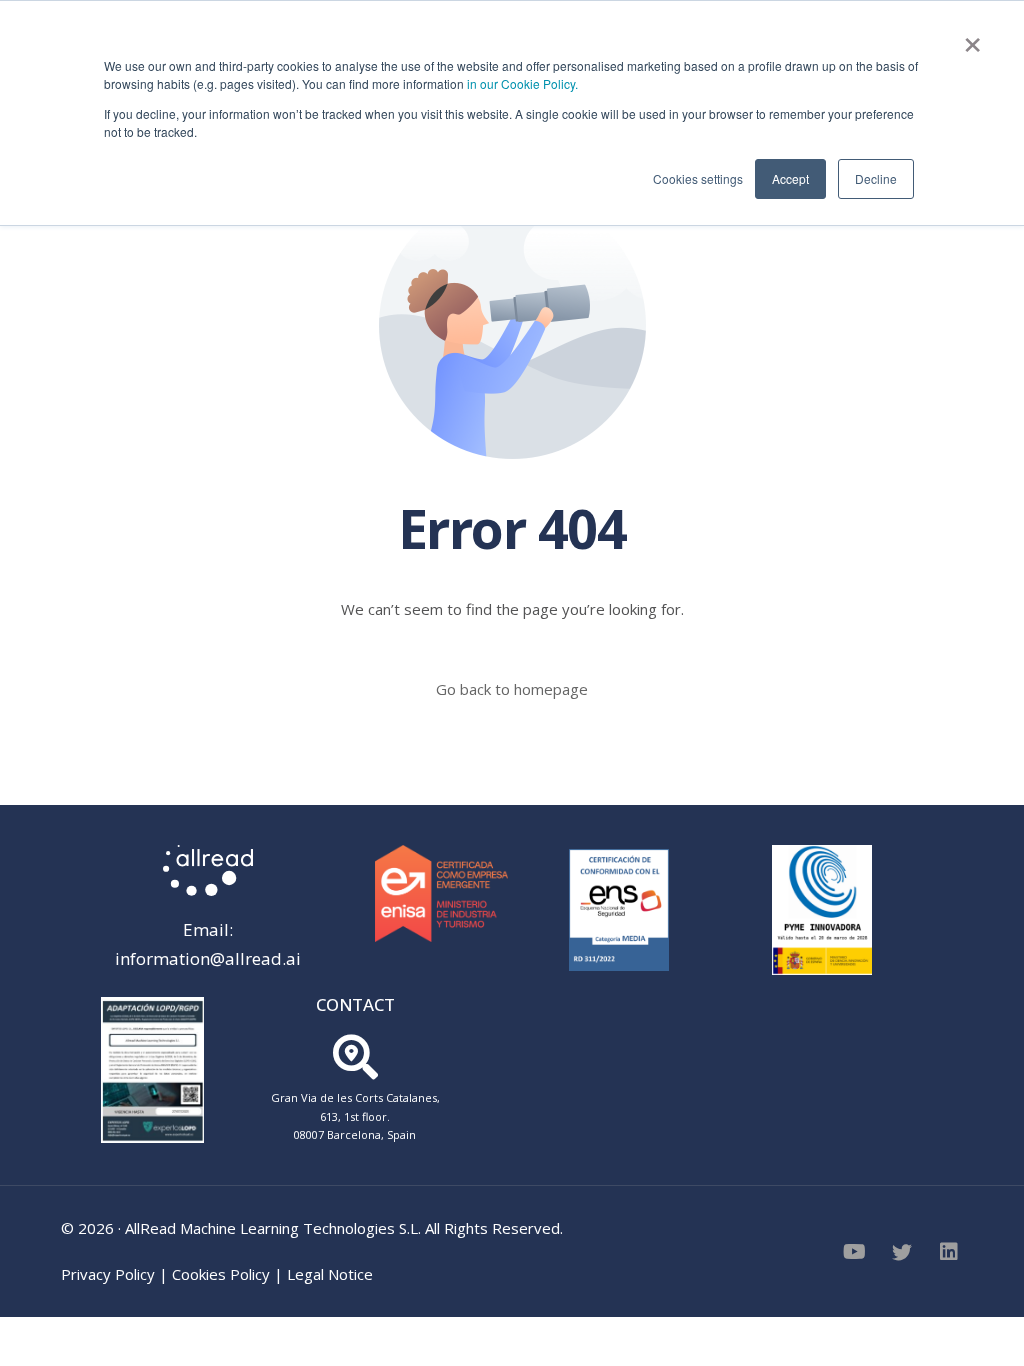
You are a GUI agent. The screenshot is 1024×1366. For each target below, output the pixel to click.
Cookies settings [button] (698, 178)
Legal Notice (330, 1274)
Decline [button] (876, 178)
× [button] (972, 38)
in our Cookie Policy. (522, 83)
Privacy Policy (108, 1274)
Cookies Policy (221, 1274)
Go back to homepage (512, 689)
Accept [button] (790, 178)
